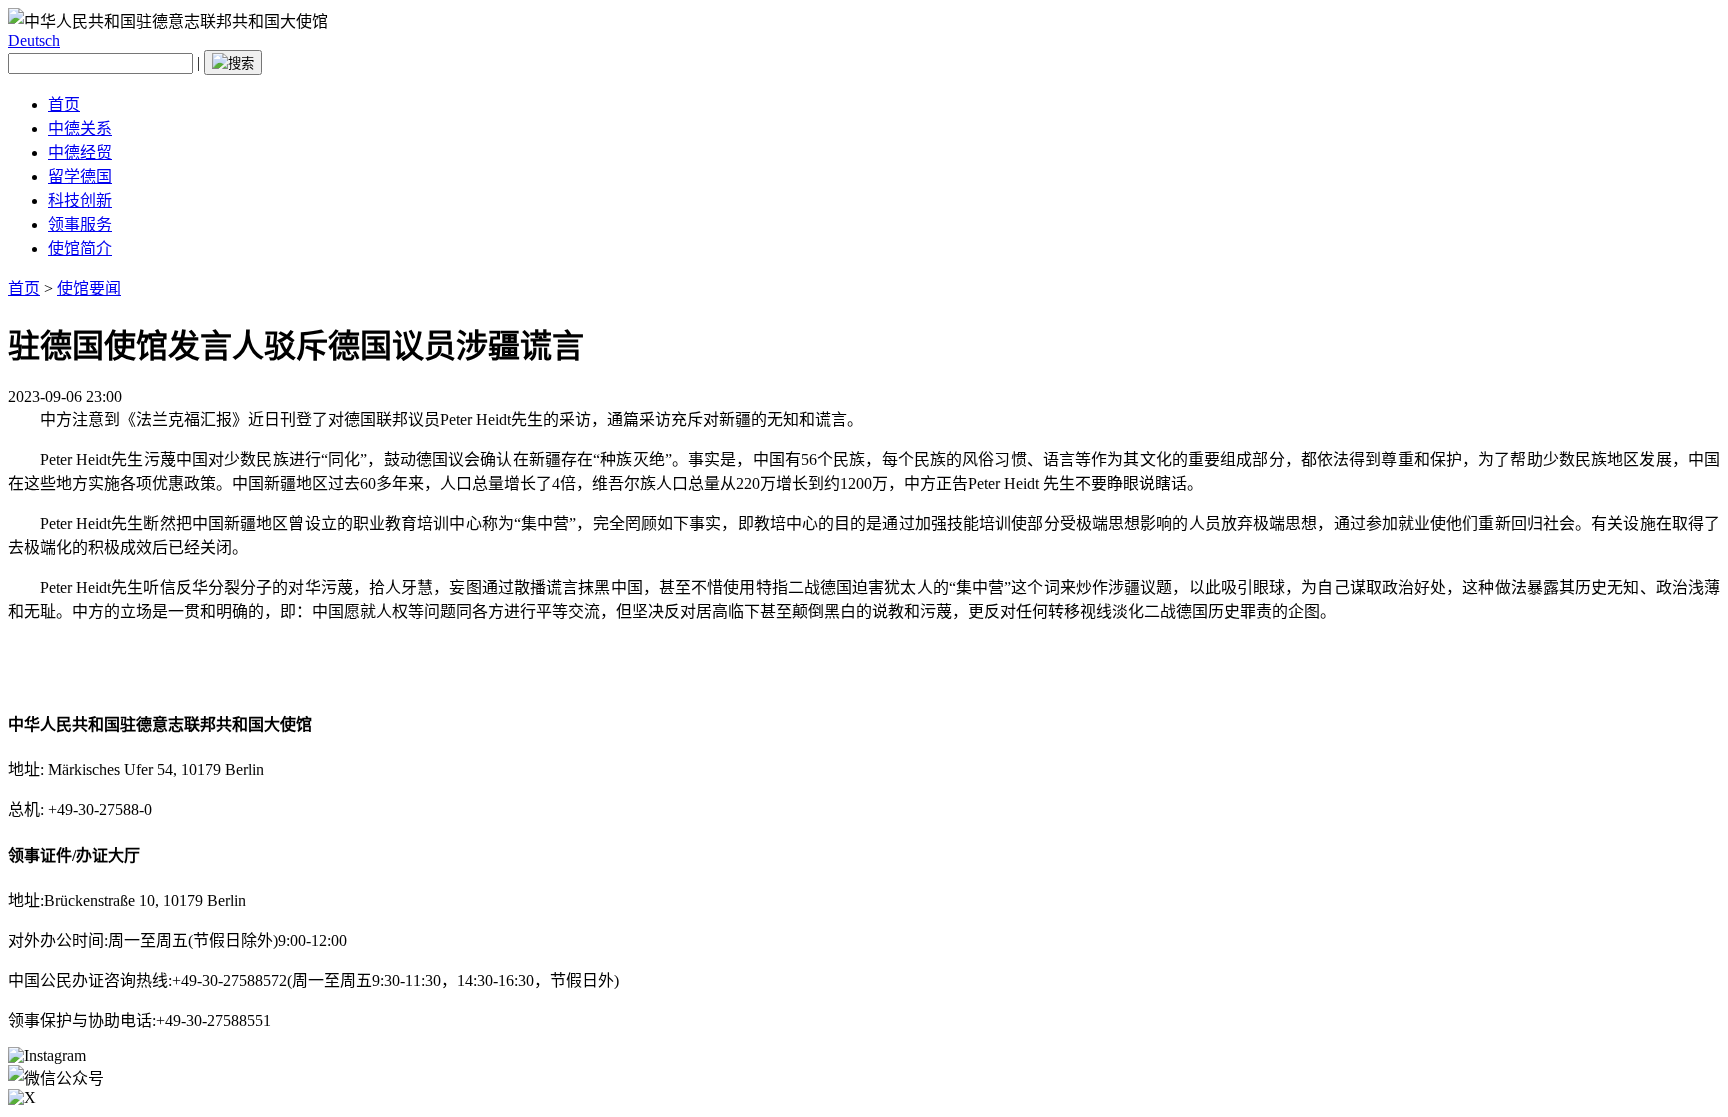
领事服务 (80, 224)
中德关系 (80, 128)
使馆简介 (80, 248)
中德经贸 (80, 152)
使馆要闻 (89, 288)
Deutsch (34, 40)
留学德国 (80, 176)
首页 (64, 104)
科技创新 (80, 200)
